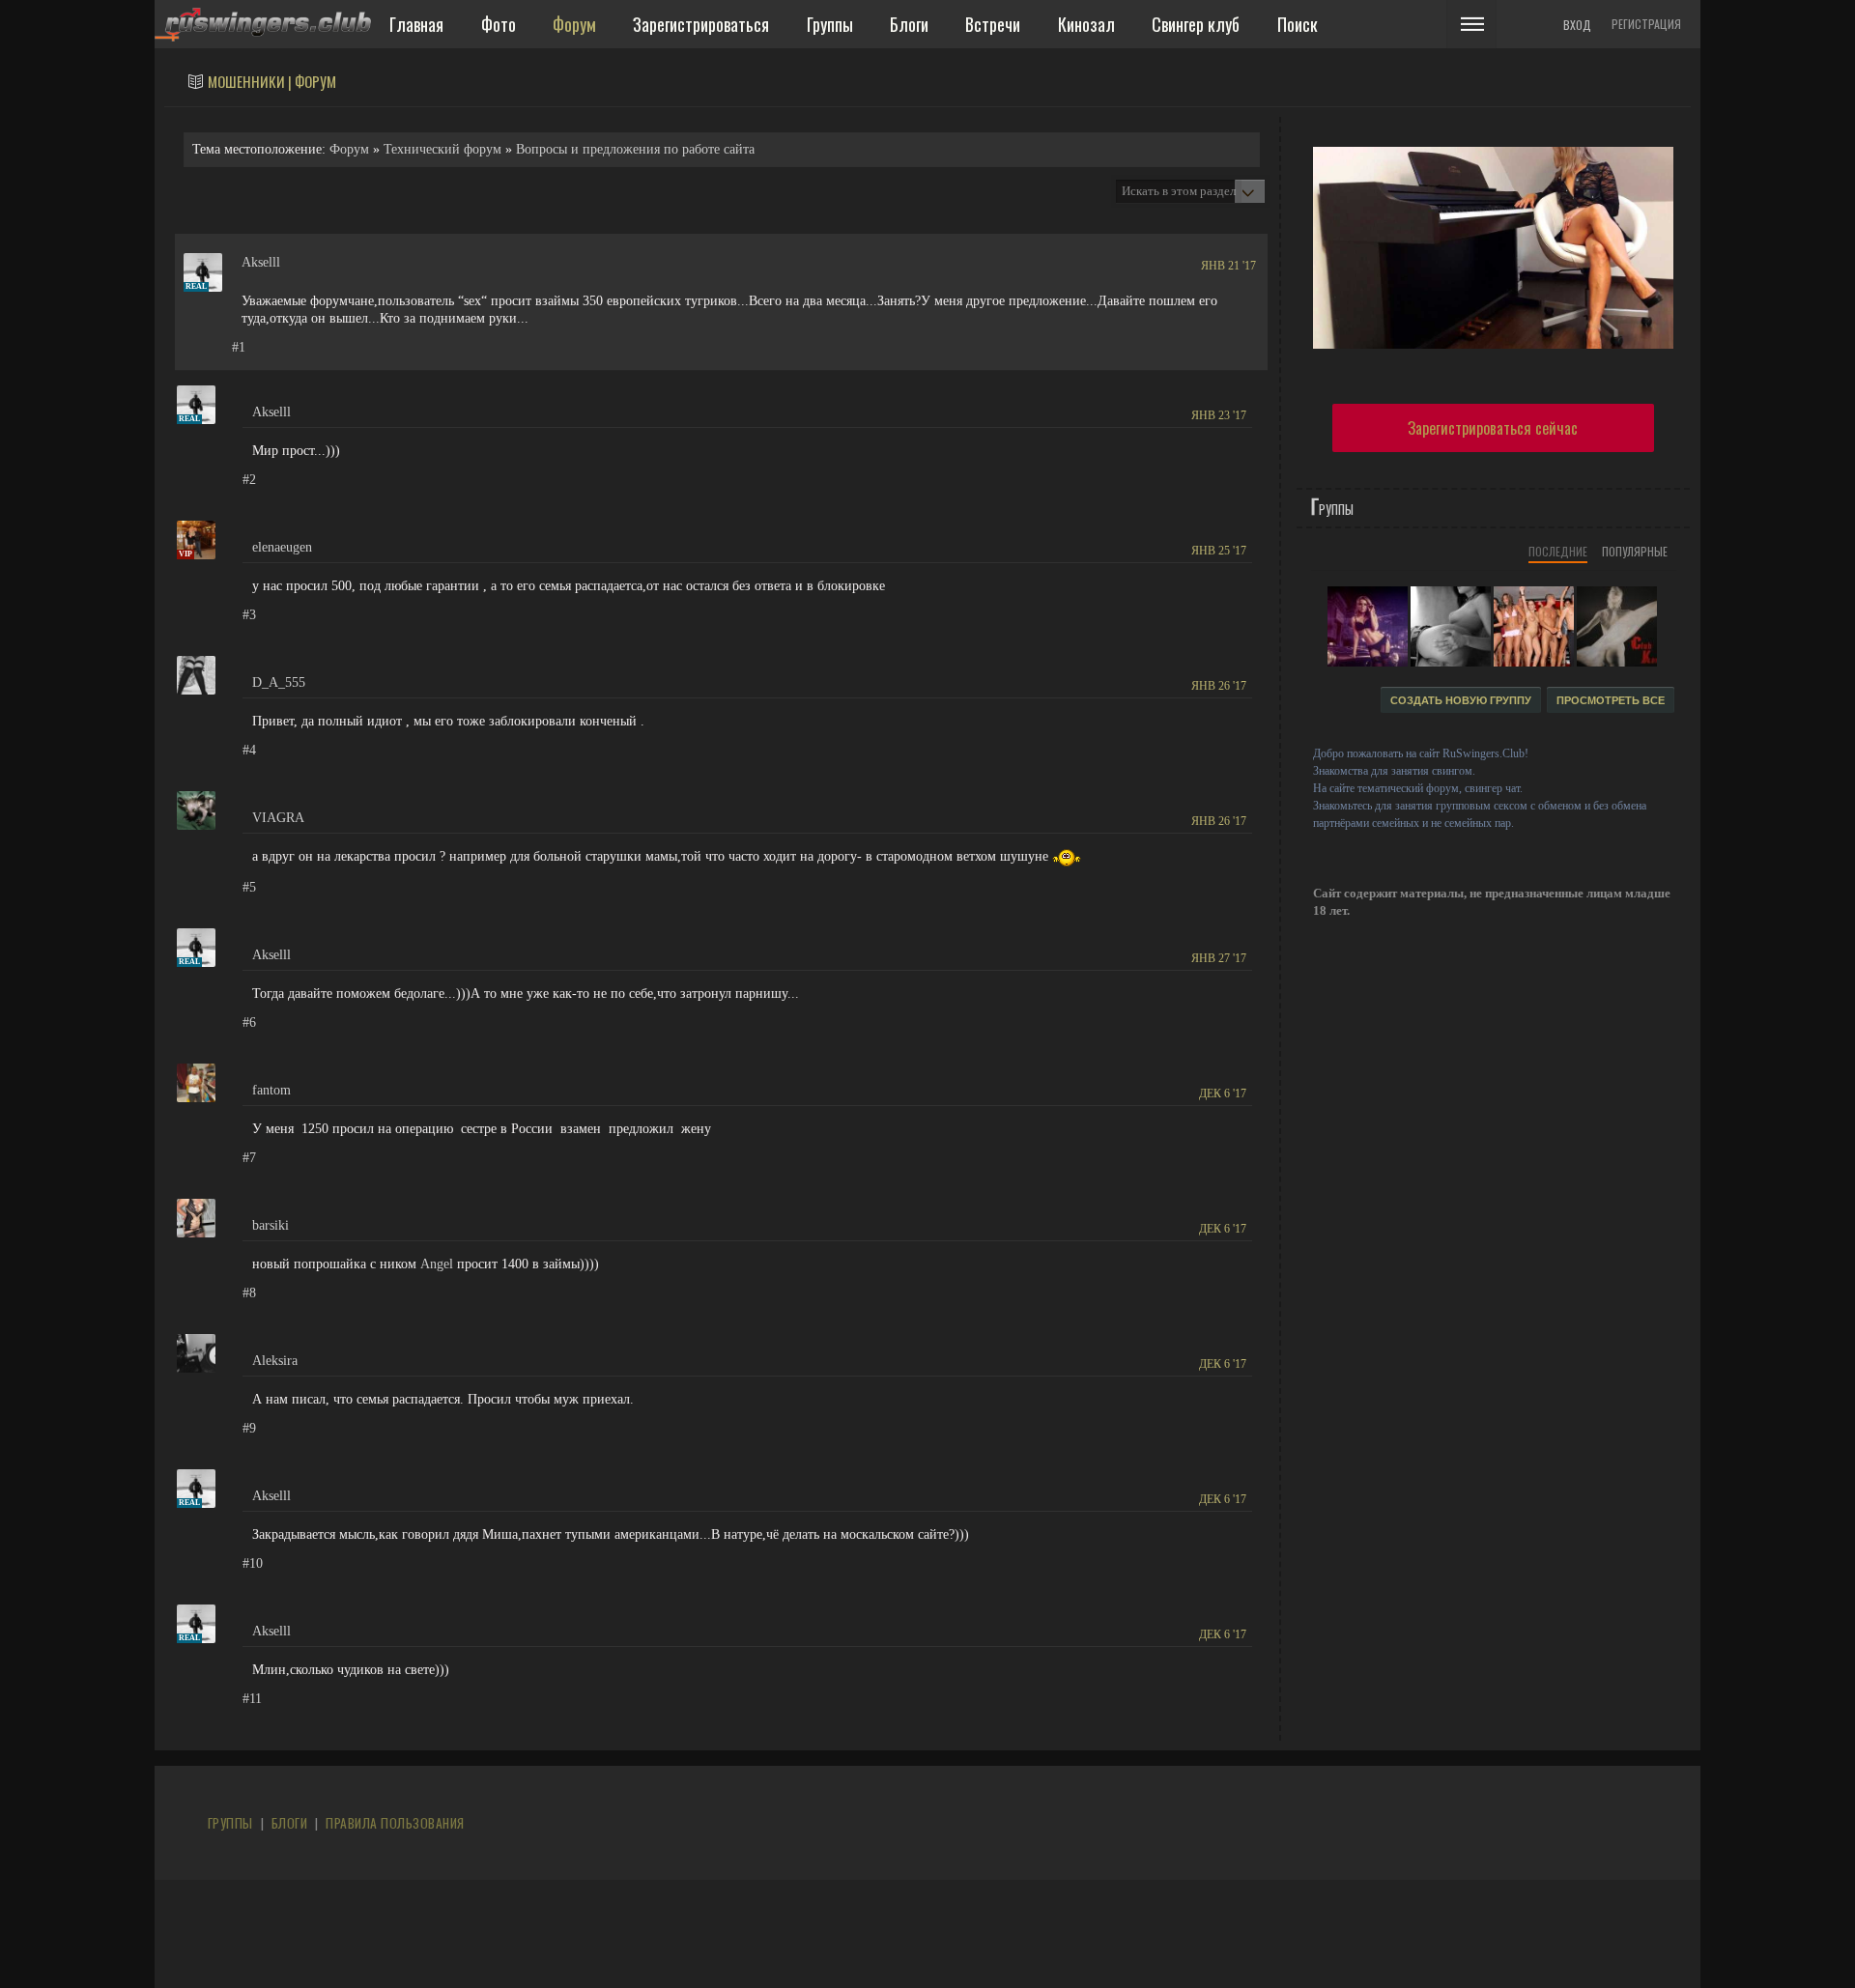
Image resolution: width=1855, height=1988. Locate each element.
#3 (249, 615)
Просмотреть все (1611, 700)
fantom (271, 1090)
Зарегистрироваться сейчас (1493, 428)
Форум (349, 149)
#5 (249, 887)
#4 (249, 750)
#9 (249, 1428)
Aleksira (275, 1361)
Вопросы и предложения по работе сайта (635, 149)
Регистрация (1646, 24)
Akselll (261, 262)
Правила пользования (395, 1823)
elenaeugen (282, 547)
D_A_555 (279, 682)
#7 (249, 1158)
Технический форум (442, 149)
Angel (437, 1264)
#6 (249, 1022)
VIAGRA (278, 818)
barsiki (271, 1225)
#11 (252, 1699)
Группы (230, 1823)
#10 (253, 1563)
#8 (249, 1293)
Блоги (289, 1823)
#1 (239, 347)
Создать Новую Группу (1461, 700)
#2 (249, 480)
